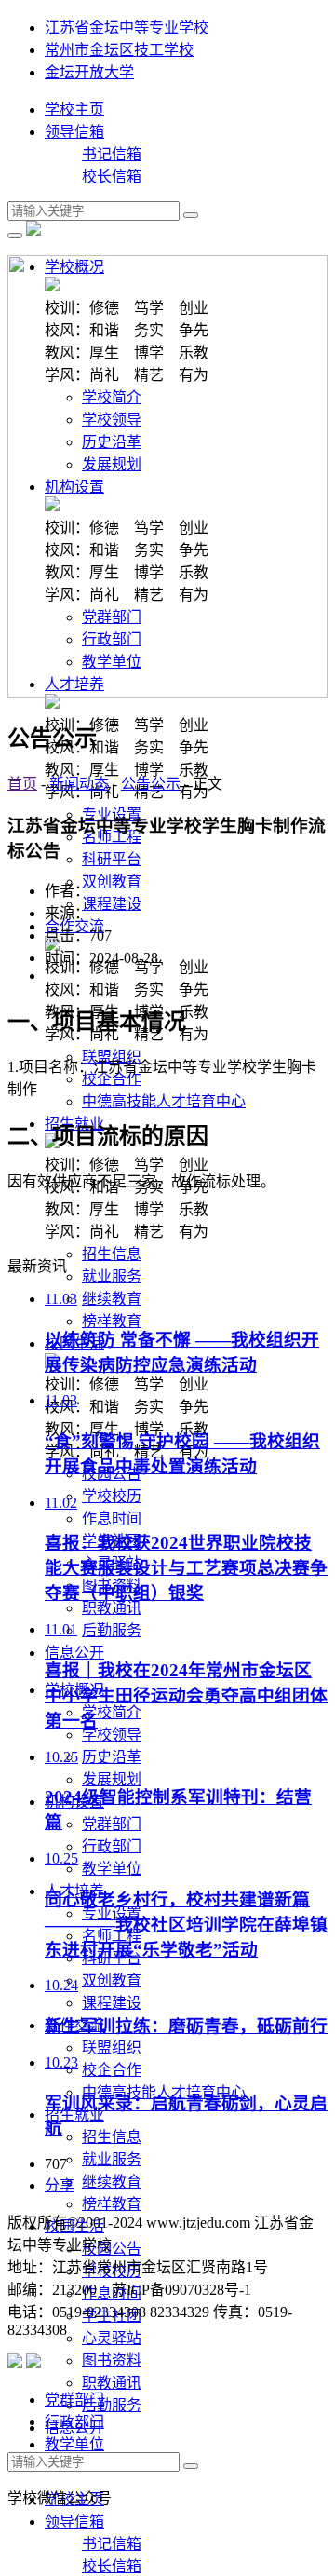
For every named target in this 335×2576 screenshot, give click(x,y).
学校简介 (112, 1712)
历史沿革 (112, 1757)
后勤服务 (112, 1630)
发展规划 (112, 1779)
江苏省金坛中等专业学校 (127, 27)
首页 (22, 784)
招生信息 (112, 1254)
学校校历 (112, 1496)
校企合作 (112, 1079)
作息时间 (112, 1518)
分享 (60, 2185)
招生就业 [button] (74, 2115)
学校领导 (112, 1735)
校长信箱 (112, 176)
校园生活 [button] (74, 2226)
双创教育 (112, 881)
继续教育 (112, 1299)
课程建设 (112, 904)
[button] (74, 1653)
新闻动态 (79, 784)
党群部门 (112, 1824)
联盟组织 (112, 1057)
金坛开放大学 (89, 72)
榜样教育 (112, 1321)
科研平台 (112, 859)
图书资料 (112, 2360)
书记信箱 (112, 154)
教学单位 (112, 1869)
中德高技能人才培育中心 (164, 1101)
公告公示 (151, 784)
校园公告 (112, 2249)
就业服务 (112, 1276)
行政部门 (112, 1846)
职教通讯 (112, 1608)
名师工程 (112, 837)
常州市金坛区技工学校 (119, 50)
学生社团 (112, 2316)
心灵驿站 (112, 2338)
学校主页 (74, 109)
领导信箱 (74, 132)
